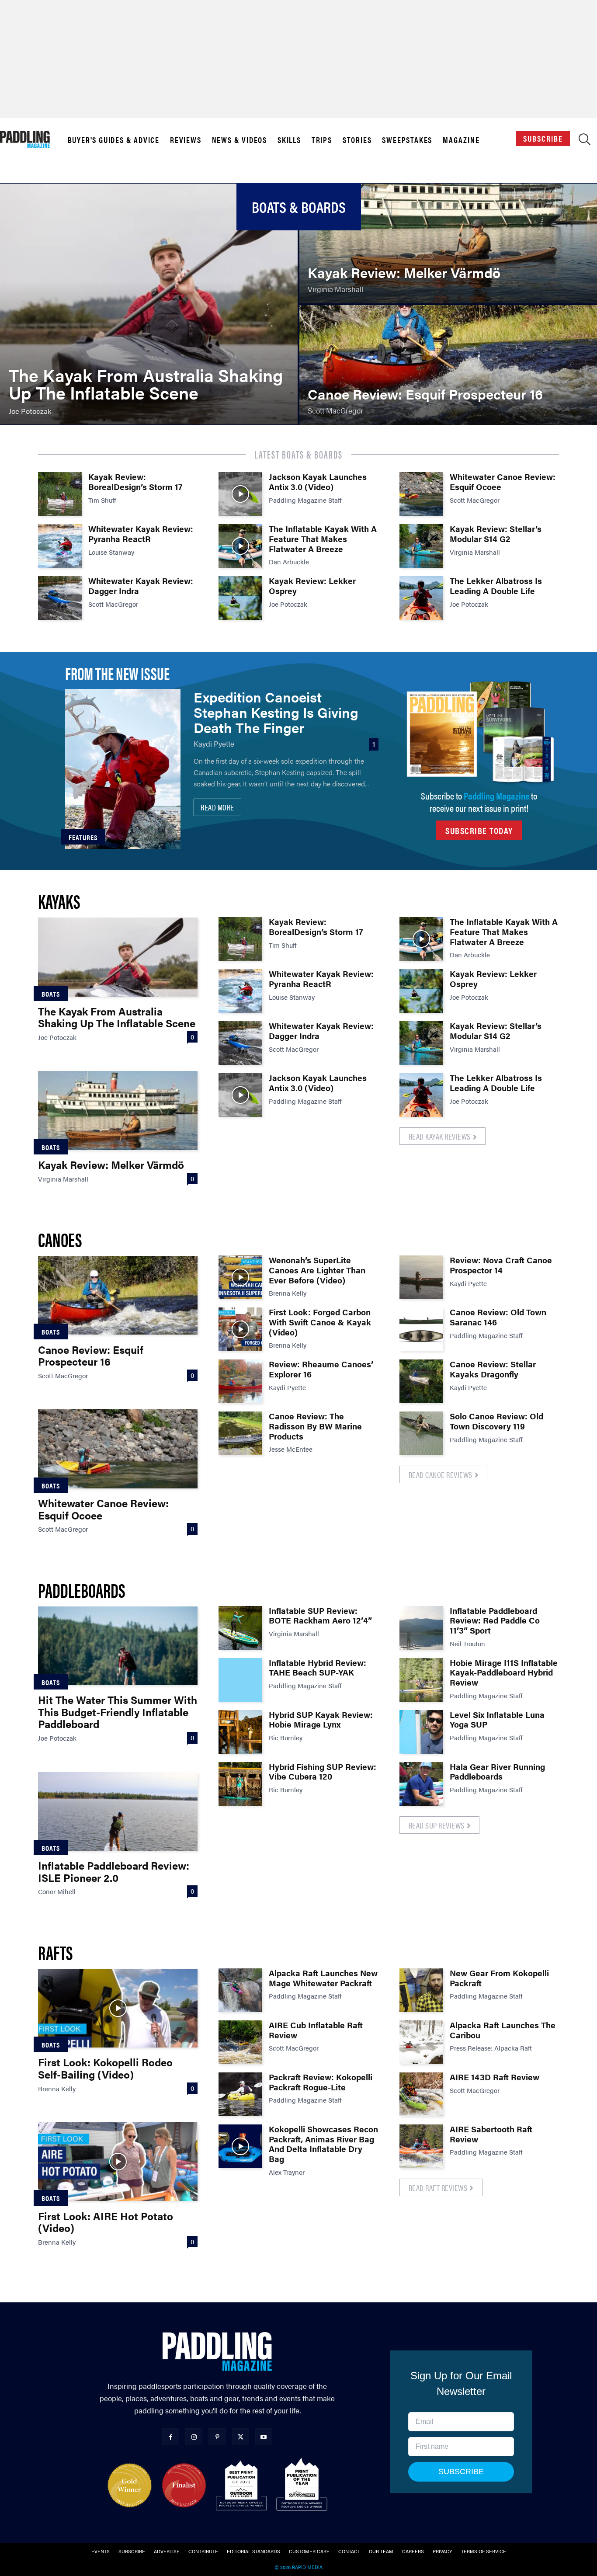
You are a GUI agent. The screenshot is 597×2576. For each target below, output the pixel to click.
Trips (322, 140)
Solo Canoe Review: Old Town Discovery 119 (496, 1421)
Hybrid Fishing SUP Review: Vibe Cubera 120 (323, 1772)
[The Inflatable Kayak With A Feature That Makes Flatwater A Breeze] (240, 546)
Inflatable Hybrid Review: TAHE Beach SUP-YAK (318, 1668)
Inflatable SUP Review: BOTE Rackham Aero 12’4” (320, 1616)
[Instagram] (194, 2437)
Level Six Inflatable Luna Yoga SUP (497, 1720)
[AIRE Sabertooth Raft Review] (421, 2146)
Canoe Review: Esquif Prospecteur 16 (91, 1356)
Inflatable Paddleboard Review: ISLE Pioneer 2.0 (114, 1871)
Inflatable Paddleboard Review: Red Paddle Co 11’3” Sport (495, 1621)
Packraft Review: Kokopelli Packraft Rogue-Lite (321, 2082)
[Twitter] (241, 2437)
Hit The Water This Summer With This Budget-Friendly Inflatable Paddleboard (118, 1712)
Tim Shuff (102, 500)
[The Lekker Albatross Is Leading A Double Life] (421, 598)
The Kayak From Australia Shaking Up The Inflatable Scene (117, 1017)
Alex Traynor (287, 2172)
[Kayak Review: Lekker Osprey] (240, 598)
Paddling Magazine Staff (305, 500)
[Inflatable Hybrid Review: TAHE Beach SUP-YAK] (240, 1680)
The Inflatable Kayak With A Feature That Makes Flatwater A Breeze (323, 539)
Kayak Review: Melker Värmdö (111, 1165)
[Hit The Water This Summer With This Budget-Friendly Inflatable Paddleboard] (118, 1646)
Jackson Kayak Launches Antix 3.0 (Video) (318, 482)
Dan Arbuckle (289, 561)
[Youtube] (264, 2437)
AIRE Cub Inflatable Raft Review (316, 2030)
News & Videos (239, 140)
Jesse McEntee (291, 1449)
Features (83, 837)
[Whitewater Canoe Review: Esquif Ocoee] (421, 494)
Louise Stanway (111, 552)
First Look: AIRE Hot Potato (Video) (106, 2222)
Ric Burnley (286, 1737)
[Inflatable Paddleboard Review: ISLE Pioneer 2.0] (118, 1811)
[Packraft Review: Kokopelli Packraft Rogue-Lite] (240, 2094)
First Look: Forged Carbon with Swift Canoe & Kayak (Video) (320, 1322)
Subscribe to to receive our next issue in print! (479, 801)
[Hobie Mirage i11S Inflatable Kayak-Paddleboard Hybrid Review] (421, 1680)
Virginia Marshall (475, 552)
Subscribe (543, 138)
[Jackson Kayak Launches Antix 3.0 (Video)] (240, 494)
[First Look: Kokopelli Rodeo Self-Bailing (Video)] (118, 2008)
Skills (289, 140)
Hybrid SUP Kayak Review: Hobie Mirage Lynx (321, 1720)
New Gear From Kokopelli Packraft (499, 1978)
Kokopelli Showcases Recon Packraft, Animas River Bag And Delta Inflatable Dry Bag (323, 2144)
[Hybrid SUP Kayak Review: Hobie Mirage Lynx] (240, 1732)
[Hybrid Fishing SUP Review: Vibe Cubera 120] (240, 1784)
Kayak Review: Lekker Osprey (312, 586)
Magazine (461, 140)
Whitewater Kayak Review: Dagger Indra (141, 586)
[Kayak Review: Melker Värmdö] (448, 243)
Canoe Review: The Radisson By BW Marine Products (315, 1426)
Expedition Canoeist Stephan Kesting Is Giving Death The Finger (276, 712)
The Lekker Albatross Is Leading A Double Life (496, 586)
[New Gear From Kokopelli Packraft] (421, 1990)
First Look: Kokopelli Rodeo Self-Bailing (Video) (105, 2068)
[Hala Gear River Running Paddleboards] (421, 1784)
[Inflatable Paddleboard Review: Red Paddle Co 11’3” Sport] (421, 1628)
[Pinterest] (217, 2437)
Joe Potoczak (288, 604)
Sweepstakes (407, 140)
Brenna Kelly (288, 1293)
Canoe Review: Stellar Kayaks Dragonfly (493, 1369)
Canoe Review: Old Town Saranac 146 (498, 1317)
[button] (585, 141)
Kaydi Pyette (214, 744)
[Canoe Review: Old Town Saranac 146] (421, 1329)
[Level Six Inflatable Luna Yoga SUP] (421, 1732)
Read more (217, 807)
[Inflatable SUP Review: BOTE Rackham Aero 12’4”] (240, 1628)
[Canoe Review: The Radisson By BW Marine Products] (240, 1433)
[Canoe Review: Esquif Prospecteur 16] (448, 365)
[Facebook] (171, 2437)
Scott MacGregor (113, 604)
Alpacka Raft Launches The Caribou (503, 2030)
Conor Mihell (57, 1891)
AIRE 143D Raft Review (495, 2077)
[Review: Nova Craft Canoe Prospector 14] (421, 1277)
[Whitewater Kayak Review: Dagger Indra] (60, 598)
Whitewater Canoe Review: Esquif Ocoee (503, 482)
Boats (51, 994)
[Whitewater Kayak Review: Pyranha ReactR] (60, 546)
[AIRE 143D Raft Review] (421, 2094)
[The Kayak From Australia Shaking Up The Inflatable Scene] (149, 304)
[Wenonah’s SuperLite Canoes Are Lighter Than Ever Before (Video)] (240, 1277)
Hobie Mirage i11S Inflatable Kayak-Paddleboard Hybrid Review (504, 1673)
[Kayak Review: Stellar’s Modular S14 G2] (421, 546)
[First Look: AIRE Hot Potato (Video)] (118, 2162)
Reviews (186, 140)
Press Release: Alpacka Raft (491, 2048)
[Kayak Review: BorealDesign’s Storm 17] (60, 494)
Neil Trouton (467, 1643)
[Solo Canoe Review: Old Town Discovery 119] (421, 1433)
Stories (357, 140)
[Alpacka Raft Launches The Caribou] (421, 2042)
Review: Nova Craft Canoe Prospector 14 (501, 1265)
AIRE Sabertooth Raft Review (491, 2134)
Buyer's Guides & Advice (114, 140)
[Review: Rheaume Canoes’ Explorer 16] (240, 1381)
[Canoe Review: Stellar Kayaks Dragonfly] (421, 1381)
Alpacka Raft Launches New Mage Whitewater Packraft (323, 1978)
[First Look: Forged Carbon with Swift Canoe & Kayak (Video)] (240, 1329)
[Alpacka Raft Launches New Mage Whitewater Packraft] (240, 1990)
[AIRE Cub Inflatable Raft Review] (240, 2042)
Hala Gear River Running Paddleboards (497, 1772)
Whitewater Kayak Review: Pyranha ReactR (141, 534)
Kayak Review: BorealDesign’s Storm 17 (135, 482)
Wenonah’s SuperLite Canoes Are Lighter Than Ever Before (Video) (317, 1270)
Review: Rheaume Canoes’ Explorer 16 (321, 1369)
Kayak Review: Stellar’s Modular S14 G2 (496, 534)
